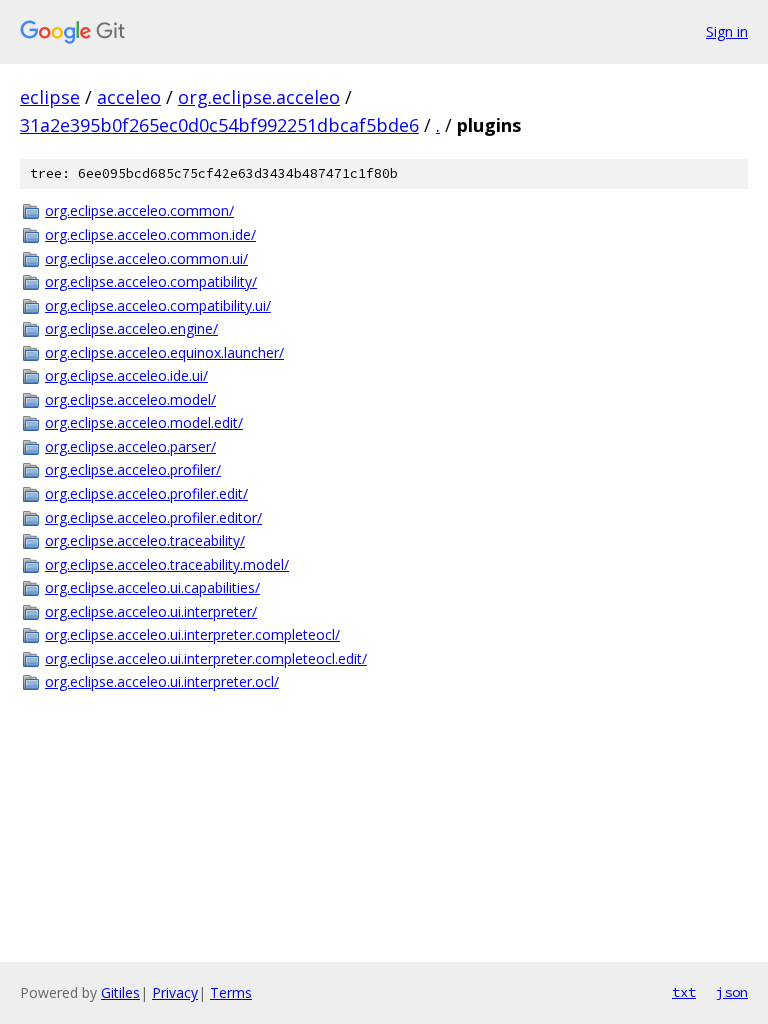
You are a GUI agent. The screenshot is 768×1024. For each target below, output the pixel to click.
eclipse (50, 97)
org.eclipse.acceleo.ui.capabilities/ (152, 587)
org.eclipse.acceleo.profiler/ (133, 469)
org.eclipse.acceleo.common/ (139, 210)
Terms (231, 992)
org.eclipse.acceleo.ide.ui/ (126, 375)
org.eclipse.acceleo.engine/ (131, 328)
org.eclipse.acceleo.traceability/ (145, 540)
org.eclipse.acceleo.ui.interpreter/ (151, 611)
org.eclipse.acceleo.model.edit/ (144, 422)
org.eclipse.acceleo (259, 97)
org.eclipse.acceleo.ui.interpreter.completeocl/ (192, 634)
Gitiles (120, 992)
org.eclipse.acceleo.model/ (130, 399)
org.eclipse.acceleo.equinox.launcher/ (164, 352)
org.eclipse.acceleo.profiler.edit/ (146, 493)
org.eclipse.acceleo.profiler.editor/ (153, 517)
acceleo (129, 97)
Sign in (727, 31)
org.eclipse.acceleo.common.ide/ (150, 234)
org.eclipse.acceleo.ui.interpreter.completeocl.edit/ (206, 658)
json (732, 992)
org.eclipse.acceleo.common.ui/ (146, 258)
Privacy (175, 992)
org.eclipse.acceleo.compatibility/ (151, 281)
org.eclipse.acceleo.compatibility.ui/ (158, 305)
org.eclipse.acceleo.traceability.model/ (167, 564)
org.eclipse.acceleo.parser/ (130, 446)
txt (684, 992)
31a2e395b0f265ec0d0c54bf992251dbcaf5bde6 (219, 125)
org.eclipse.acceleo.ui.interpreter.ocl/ (162, 681)
